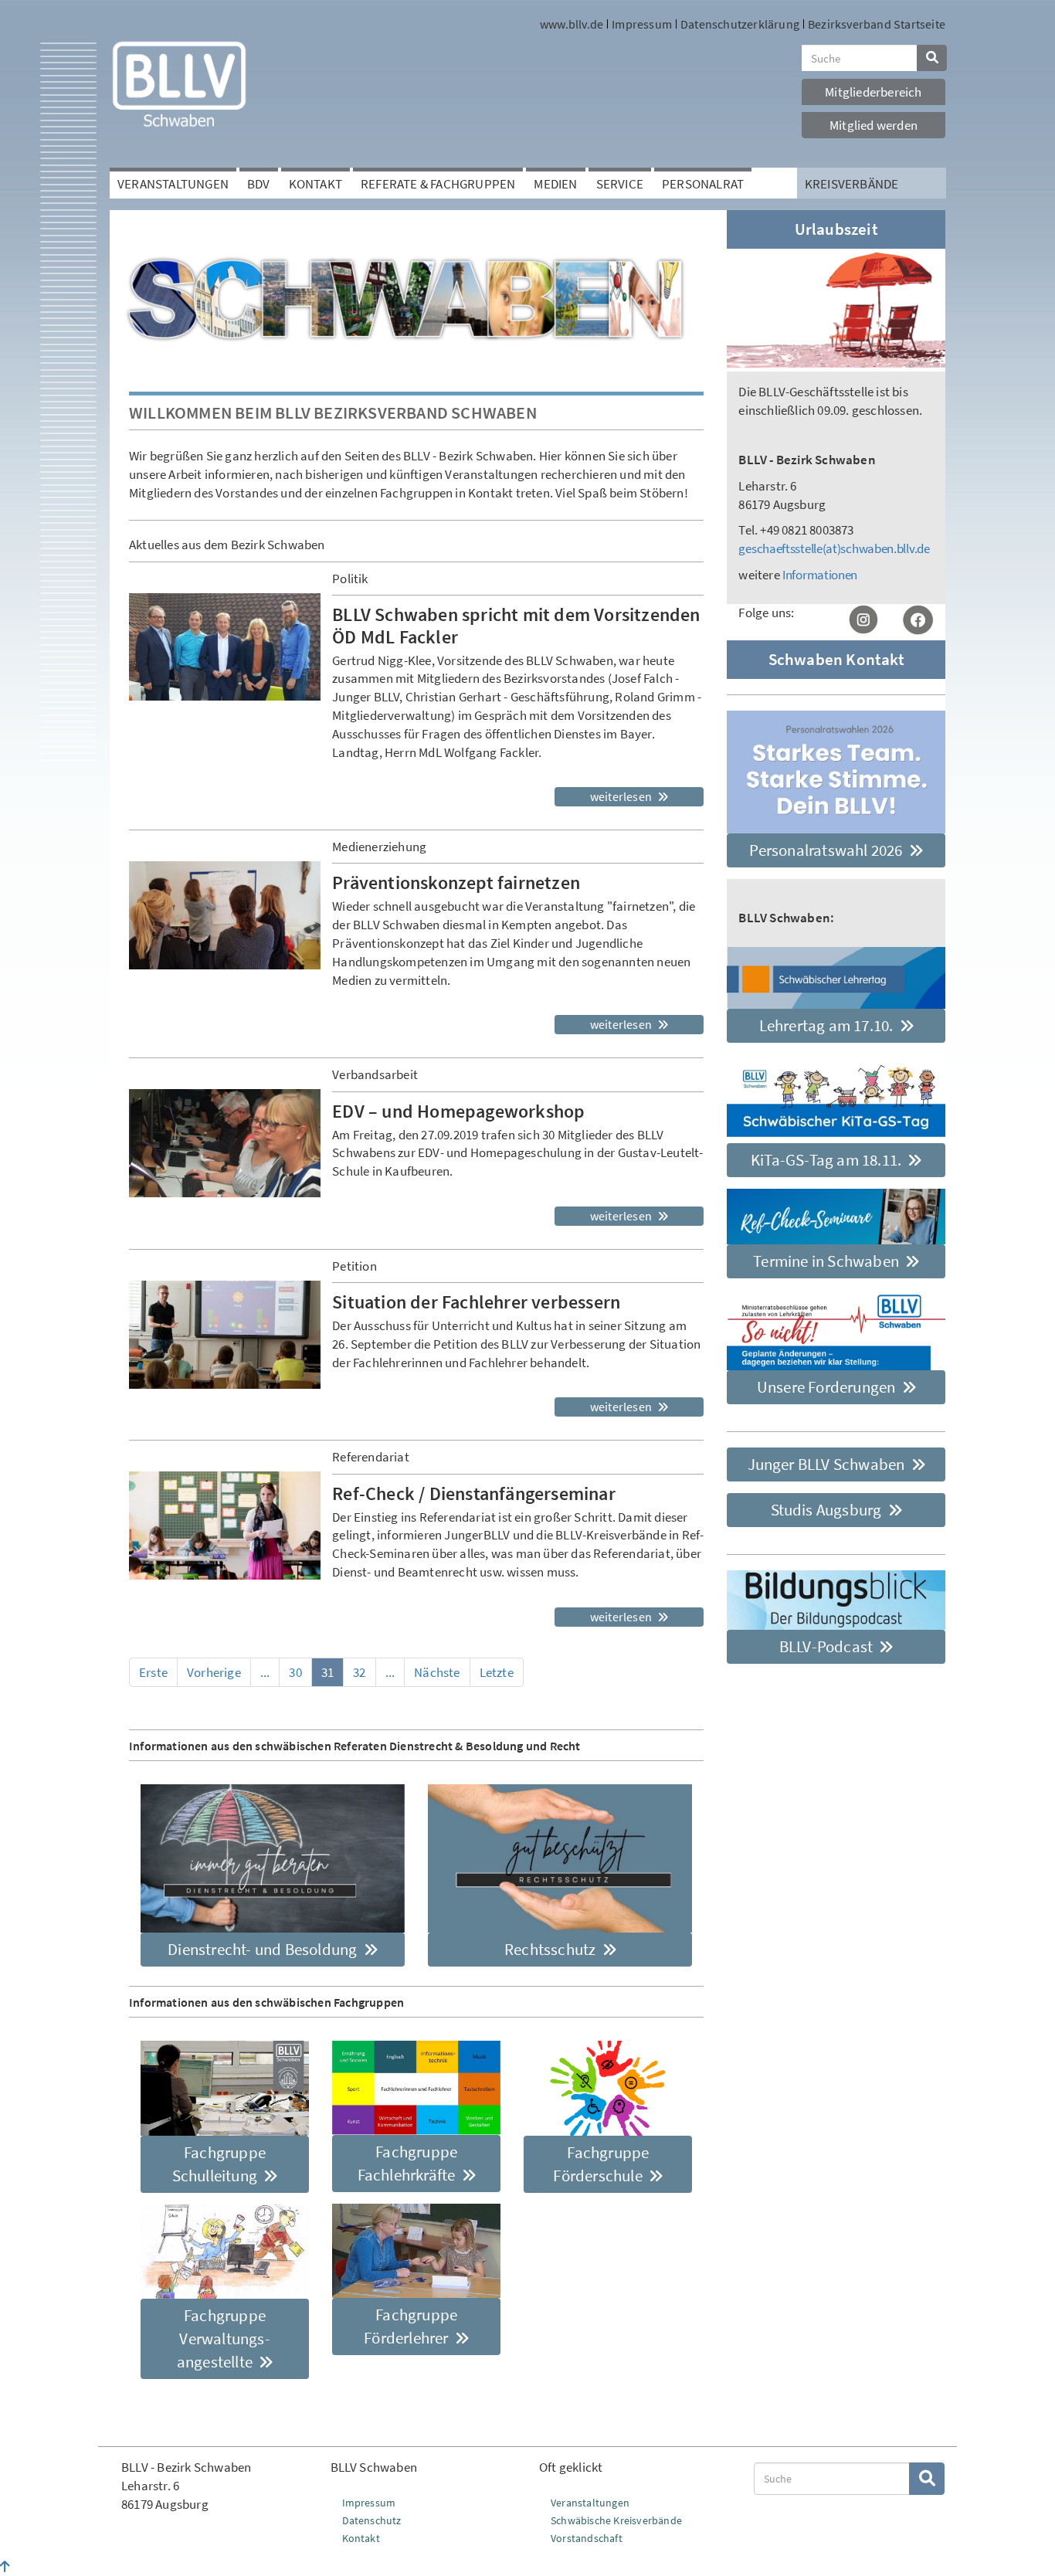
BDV (259, 184)
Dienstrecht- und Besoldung (264, 1949)
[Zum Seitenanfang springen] (5, 2567)
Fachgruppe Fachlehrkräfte (408, 2163)
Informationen (820, 575)
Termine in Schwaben (828, 1261)
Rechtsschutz (552, 1949)
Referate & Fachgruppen (438, 184)
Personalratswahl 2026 (827, 850)
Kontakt (315, 184)
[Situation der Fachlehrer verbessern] (225, 1335)
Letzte (497, 1672)
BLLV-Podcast (828, 1646)
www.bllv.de (572, 24)
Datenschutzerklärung (740, 24)
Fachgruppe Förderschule (601, 2164)
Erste (153, 1672)
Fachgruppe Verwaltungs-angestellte (224, 2338)
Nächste (437, 1672)
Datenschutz (372, 2520)
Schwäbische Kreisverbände (616, 2520)
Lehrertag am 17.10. (828, 1025)
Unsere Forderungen (828, 1387)
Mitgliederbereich (873, 92)
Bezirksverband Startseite (877, 24)
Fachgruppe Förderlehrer (410, 2326)
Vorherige (214, 1672)
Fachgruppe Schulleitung (219, 2164)
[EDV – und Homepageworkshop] (225, 1143)
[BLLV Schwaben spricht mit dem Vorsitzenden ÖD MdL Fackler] (225, 647)
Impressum (642, 24)
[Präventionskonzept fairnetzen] (225, 915)
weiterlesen (622, 796)
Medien (555, 184)
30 (295, 1672)
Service (620, 184)
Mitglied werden (874, 125)
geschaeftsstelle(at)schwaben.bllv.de (834, 548)
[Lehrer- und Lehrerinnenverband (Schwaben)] (179, 83)
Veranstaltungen (173, 184)
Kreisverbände (852, 184)
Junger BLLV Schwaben (828, 1464)
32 (359, 1672)
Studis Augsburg (828, 1510)
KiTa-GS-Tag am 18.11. (828, 1160)
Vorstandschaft (587, 2538)
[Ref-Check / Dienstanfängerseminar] (225, 1526)
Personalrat (703, 184)
